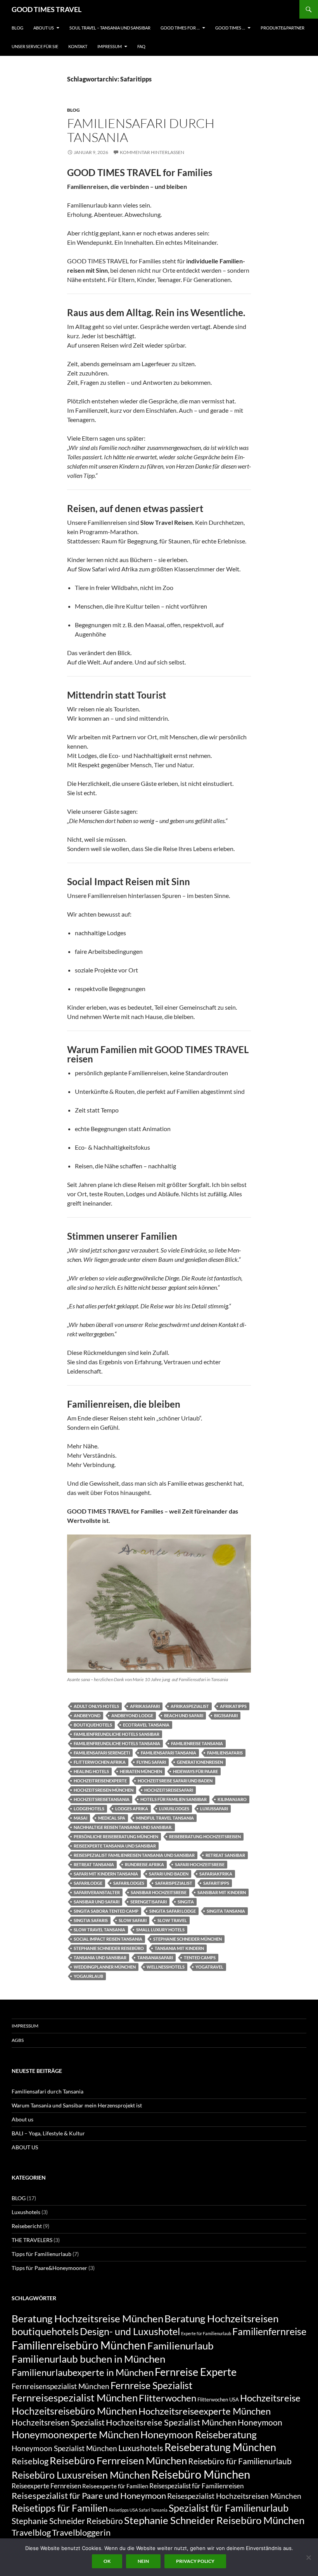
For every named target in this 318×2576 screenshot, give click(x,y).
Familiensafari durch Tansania (141, 130)
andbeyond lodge (132, 1715)
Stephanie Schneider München (188, 1939)
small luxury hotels (160, 1930)
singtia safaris (91, 1920)
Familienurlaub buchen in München (88, 2359)
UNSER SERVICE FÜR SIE (35, 46)
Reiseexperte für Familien (115, 2486)
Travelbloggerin (81, 2532)
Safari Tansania (153, 2510)
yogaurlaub (88, 1976)
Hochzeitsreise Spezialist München (171, 2422)
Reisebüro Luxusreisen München (81, 2475)
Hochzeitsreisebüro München (74, 2411)
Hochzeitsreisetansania (102, 1799)
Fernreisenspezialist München (60, 2386)
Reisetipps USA (123, 2510)
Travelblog (31, 2532)
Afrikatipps (233, 1706)
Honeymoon (260, 2422)
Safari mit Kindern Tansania (106, 1874)
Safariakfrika (216, 1874)
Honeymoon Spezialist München (64, 2448)
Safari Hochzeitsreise (200, 1864)
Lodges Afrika (132, 1809)
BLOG (17, 28)
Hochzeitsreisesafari (169, 1790)
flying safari (151, 1762)
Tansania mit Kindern (179, 1948)
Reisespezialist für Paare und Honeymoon (89, 2496)
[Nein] (308, 2557)
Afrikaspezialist (190, 1706)
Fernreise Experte (196, 2372)
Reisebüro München (201, 2474)
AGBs (18, 2040)
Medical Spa (112, 1818)
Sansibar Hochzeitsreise (159, 1892)
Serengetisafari (149, 1902)
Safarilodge (88, 1883)
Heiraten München (141, 1771)
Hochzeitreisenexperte (100, 1781)
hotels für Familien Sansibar (174, 1799)
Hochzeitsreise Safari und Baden (175, 1781)
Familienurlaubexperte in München (83, 2372)
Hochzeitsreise (270, 2398)
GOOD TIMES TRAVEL (47, 9)
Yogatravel (209, 1967)
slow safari (133, 1920)
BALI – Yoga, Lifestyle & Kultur (48, 2133)
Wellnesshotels (166, 1967)
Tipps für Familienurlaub (41, 2254)
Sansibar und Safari (97, 1902)
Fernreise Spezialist (151, 2385)
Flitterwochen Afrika (100, 1762)
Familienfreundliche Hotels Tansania (117, 1743)
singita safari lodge (173, 1911)
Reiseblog (30, 2461)
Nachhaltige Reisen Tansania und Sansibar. (123, 1827)
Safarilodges (129, 1883)
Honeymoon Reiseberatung (199, 2434)
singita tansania (226, 1911)
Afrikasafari (145, 1706)
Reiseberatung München (220, 2447)
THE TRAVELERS (32, 2240)
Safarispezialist (174, 1883)
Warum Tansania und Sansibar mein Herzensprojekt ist (77, 2105)
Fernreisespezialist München (75, 2398)
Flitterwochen (168, 2398)
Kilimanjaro (232, 1799)
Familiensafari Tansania (169, 1753)
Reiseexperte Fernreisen (46, 2486)
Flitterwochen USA (218, 2400)
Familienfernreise (269, 2331)
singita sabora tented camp (106, 1911)
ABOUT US (44, 28)
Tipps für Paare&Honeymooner (49, 2268)
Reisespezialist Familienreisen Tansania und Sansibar (134, 1855)
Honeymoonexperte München (75, 2434)
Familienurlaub (181, 2346)
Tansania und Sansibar (100, 1958)
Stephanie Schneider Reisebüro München (214, 2520)
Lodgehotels (89, 1809)
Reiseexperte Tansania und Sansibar (115, 1846)
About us (22, 2119)
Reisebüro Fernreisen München (118, 2460)
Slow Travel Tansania (99, 1930)
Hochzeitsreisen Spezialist (58, 2422)
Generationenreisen (200, 1762)
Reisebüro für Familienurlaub (240, 2461)
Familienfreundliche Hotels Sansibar (117, 1734)
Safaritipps (216, 1883)
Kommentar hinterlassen (152, 152)
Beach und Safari (184, 1715)
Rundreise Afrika (144, 1864)
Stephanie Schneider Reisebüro (109, 1948)
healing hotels (91, 1771)
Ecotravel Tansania (146, 1725)
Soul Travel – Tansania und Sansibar (110, 28)
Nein (143, 2561)
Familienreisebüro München (79, 2345)
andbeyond (87, 1715)
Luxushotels (26, 2212)
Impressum (110, 46)
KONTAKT (78, 46)
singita (186, 1902)
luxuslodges (174, 1809)
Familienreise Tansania (197, 1743)
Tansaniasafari (155, 1958)
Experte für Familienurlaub (206, 2333)
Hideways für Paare (195, 1771)
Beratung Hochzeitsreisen (221, 2318)
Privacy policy (195, 2561)
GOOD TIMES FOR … (180, 28)
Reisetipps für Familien (60, 2508)
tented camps (200, 1958)
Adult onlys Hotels (96, 1706)
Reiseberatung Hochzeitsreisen (205, 1836)
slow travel (172, 1920)
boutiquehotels (93, 1725)
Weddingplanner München (105, 1967)
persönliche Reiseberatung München (116, 1836)
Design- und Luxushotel (130, 2331)
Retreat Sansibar (225, 1855)
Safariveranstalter (97, 1892)
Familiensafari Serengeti (102, 1753)
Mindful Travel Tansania (165, 1818)
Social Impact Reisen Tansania (108, 1939)
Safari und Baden (169, 1874)
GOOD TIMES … (230, 28)
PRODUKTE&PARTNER (283, 28)
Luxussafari (214, 1809)
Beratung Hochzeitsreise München (87, 2318)
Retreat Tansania (94, 1864)
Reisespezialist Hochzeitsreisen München (234, 2496)
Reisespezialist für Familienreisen (196, 2486)
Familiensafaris (225, 1753)
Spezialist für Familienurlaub (229, 2508)
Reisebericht (27, 2226)
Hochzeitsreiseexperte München (205, 2411)
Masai (80, 1818)
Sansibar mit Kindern (222, 1892)
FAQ (141, 46)
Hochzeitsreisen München (104, 1790)
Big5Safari (226, 1715)
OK (107, 2561)
